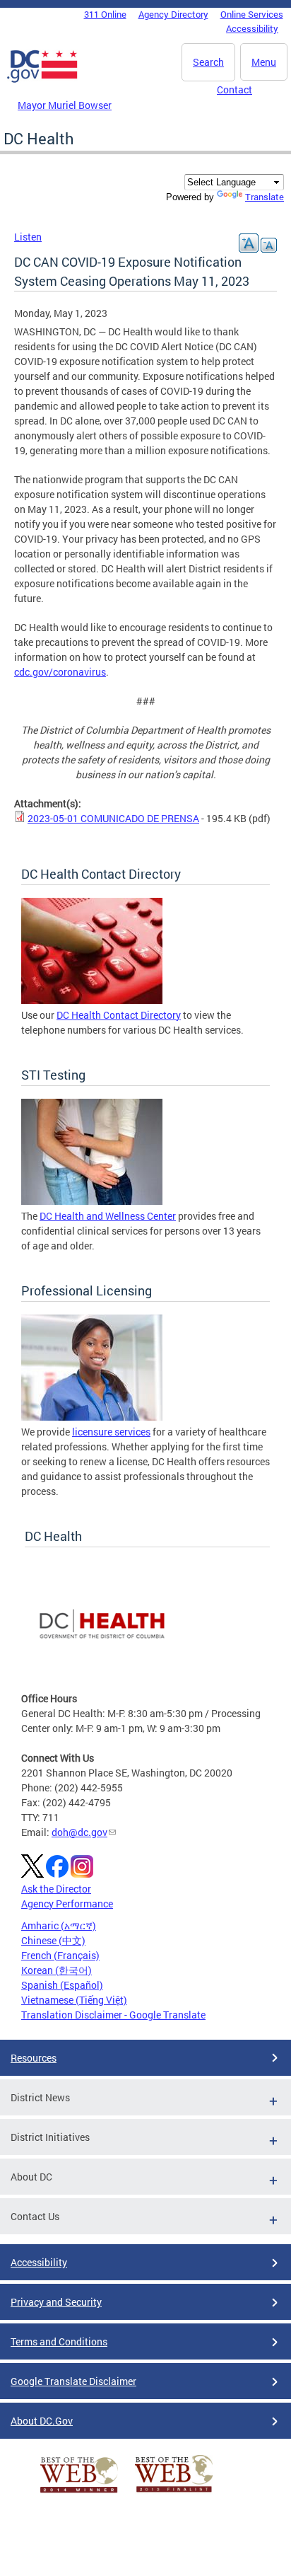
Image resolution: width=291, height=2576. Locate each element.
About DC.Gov (42, 2421)
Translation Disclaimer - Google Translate (113, 2015)
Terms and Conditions (59, 2341)
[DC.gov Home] (42, 80)
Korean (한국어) (57, 1970)
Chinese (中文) (53, 1940)
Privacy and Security (56, 2302)
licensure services (111, 1432)
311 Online (105, 14)
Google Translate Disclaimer (73, 2381)
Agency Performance (67, 1904)
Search (208, 62)
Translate (265, 197)
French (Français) (60, 1955)
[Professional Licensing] (92, 1417)
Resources (34, 2058)
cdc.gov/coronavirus (60, 672)
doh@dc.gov (79, 1832)
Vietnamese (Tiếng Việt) (74, 2000)
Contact (234, 89)
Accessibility (252, 28)
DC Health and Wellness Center (108, 1216)
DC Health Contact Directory (119, 1015)
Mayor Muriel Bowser (65, 105)
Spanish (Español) (62, 1985)
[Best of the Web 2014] (79, 2493)
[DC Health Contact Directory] (92, 1000)
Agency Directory (173, 14)
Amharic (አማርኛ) (59, 1925)
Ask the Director (56, 1889)
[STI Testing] (92, 1201)
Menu (264, 62)
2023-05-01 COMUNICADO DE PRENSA (113, 818)
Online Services (252, 14)
